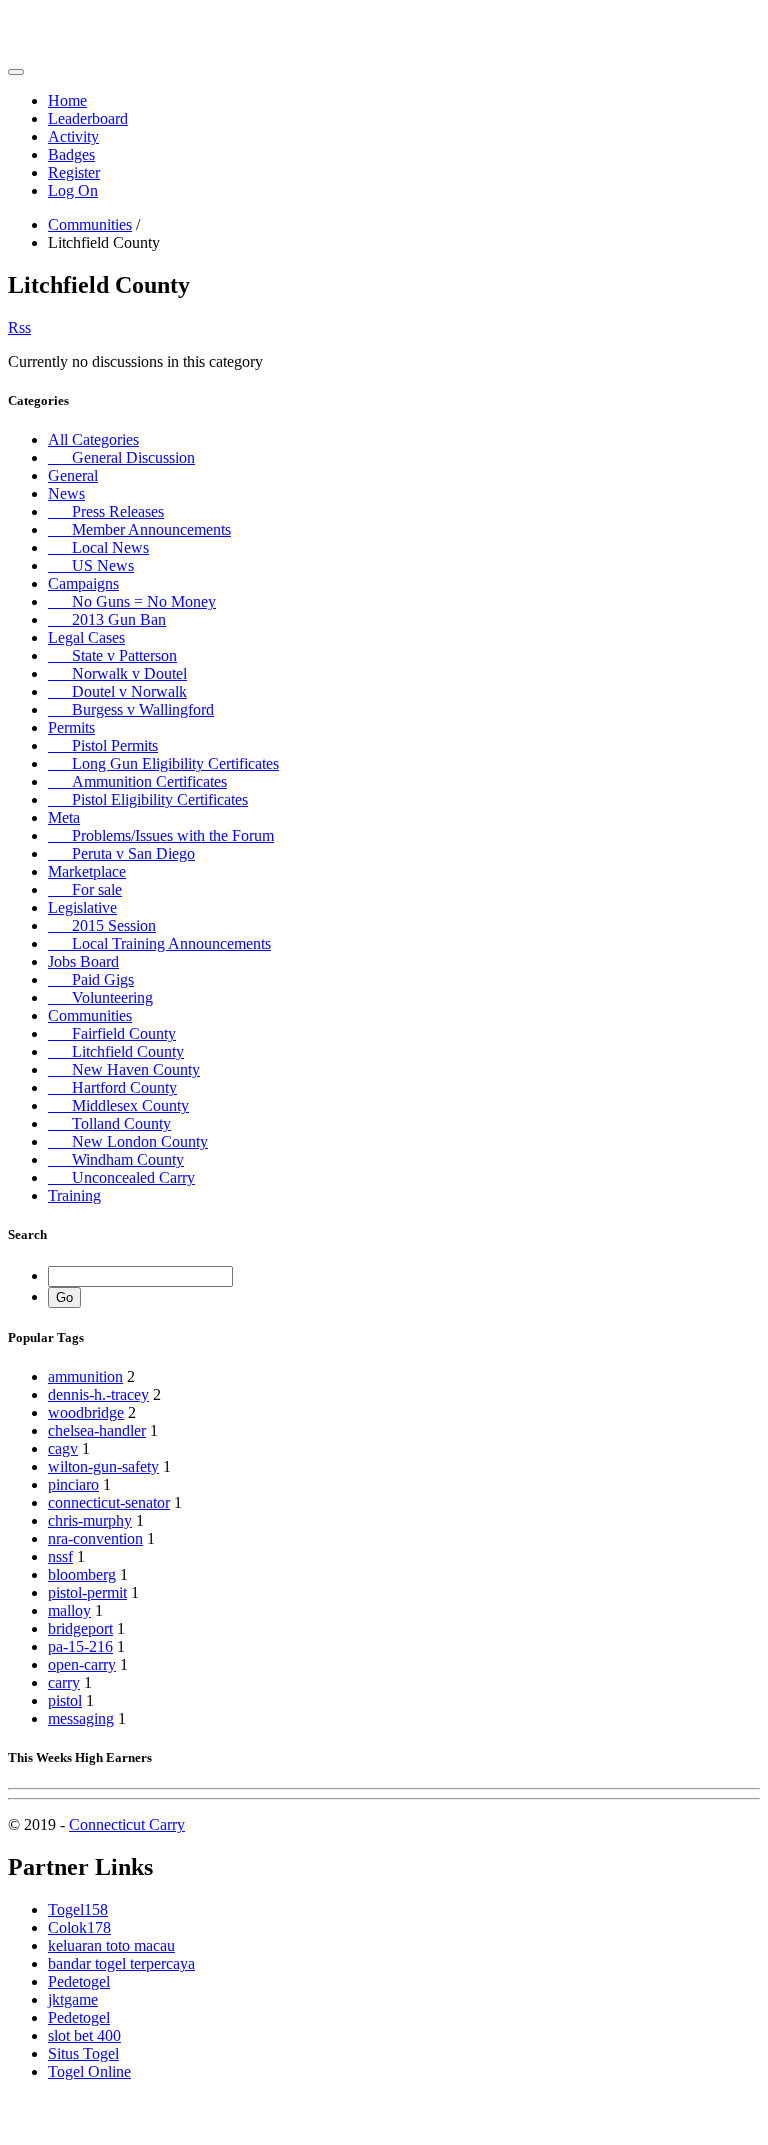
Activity (73, 136)
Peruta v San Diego (121, 853)
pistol (65, 1700)
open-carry (82, 1664)
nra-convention (95, 1538)
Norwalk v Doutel (117, 673)
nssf (60, 1556)
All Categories (93, 439)
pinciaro (73, 1484)
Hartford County (112, 1087)
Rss (19, 327)
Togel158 (78, 1909)
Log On (73, 190)
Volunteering (100, 997)
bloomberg (82, 1574)
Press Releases (106, 511)
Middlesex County (118, 1105)
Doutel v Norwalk (117, 691)
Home (67, 100)
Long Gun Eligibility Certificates (163, 763)
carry (64, 1682)
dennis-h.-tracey (98, 1394)
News (66, 493)
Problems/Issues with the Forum (161, 835)
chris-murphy (90, 1520)
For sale (85, 889)
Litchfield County (116, 1051)
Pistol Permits (103, 745)
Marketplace (87, 871)
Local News (98, 547)
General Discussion (121, 457)
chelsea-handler (97, 1430)
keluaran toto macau (111, 1945)
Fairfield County (112, 1033)
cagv (63, 1448)
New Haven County (124, 1069)
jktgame (73, 1999)
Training (74, 1195)
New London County (128, 1141)
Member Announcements (139, 529)
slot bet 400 (84, 2035)
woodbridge (86, 1412)
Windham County (116, 1159)
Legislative (82, 907)
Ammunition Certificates (137, 781)
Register (74, 172)
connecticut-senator (109, 1502)
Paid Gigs (91, 979)
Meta (64, 817)
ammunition (85, 1376)
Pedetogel (79, 1981)
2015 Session (102, 925)
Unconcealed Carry (121, 1177)
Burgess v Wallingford (131, 709)
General (73, 475)
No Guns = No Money (132, 601)
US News (91, 565)
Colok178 (79, 1927)
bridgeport (80, 1628)
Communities (90, 224)
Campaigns (83, 583)
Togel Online (89, 2071)
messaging (81, 1718)
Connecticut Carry (127, 1824)
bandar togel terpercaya (121, 1963)
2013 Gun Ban (107, 619)
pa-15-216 (80, 1646)
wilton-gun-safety (103, 1466)
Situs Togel (83, 2053)
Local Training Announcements (159, 943)
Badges (71, 154)
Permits (71, 727)
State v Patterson (112, 655)
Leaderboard (88, 118)
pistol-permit (87, 1592)
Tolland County (109, 1123)
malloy (69, 1610)
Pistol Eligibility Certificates (148, 799)
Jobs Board (83, 961)
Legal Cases (86, 637)
